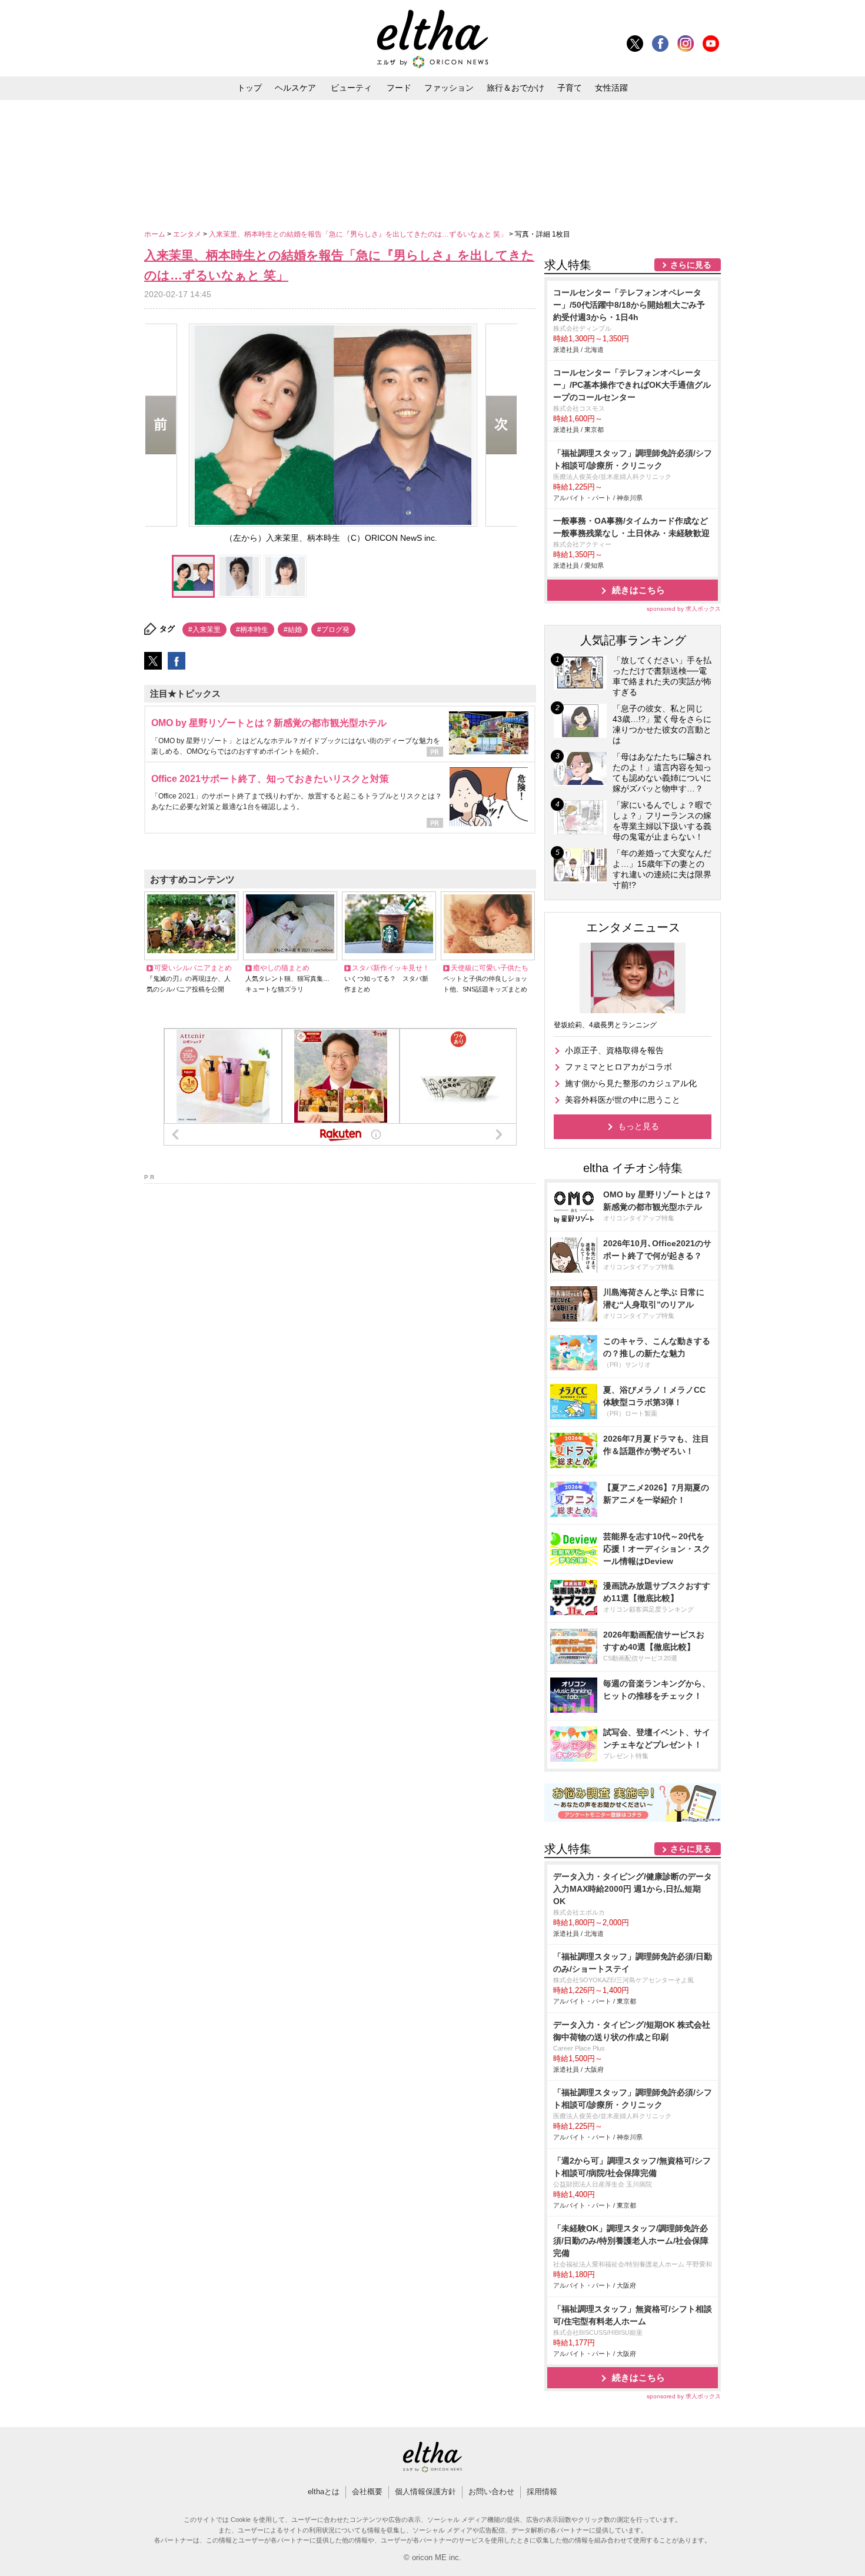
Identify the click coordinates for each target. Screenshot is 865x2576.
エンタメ (188, 234)
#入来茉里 (204, 630)
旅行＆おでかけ (515, 88)
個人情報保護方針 (425, 2492)
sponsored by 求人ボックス (684, 609)
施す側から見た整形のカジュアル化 (631, 1083)
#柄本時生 (252, 630)
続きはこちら (638, 590)
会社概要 (367, 2492)
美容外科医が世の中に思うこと (623, 1100)
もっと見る (638, 1126)
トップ (249, 88)
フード (399, 88)
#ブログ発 (333, 630)
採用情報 (542, 2492)
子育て (570, 88)
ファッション (449, 88)
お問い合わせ (491, 2492)
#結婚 (293, 630)
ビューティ (351, 88)
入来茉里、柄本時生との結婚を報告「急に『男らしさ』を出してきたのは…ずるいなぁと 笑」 (359, 234)
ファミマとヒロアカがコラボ (618, 1067)
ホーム (156, 234)
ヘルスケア (295, 88)
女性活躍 (611, 88)
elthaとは (324, 2492)
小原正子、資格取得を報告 (614, 1050)
